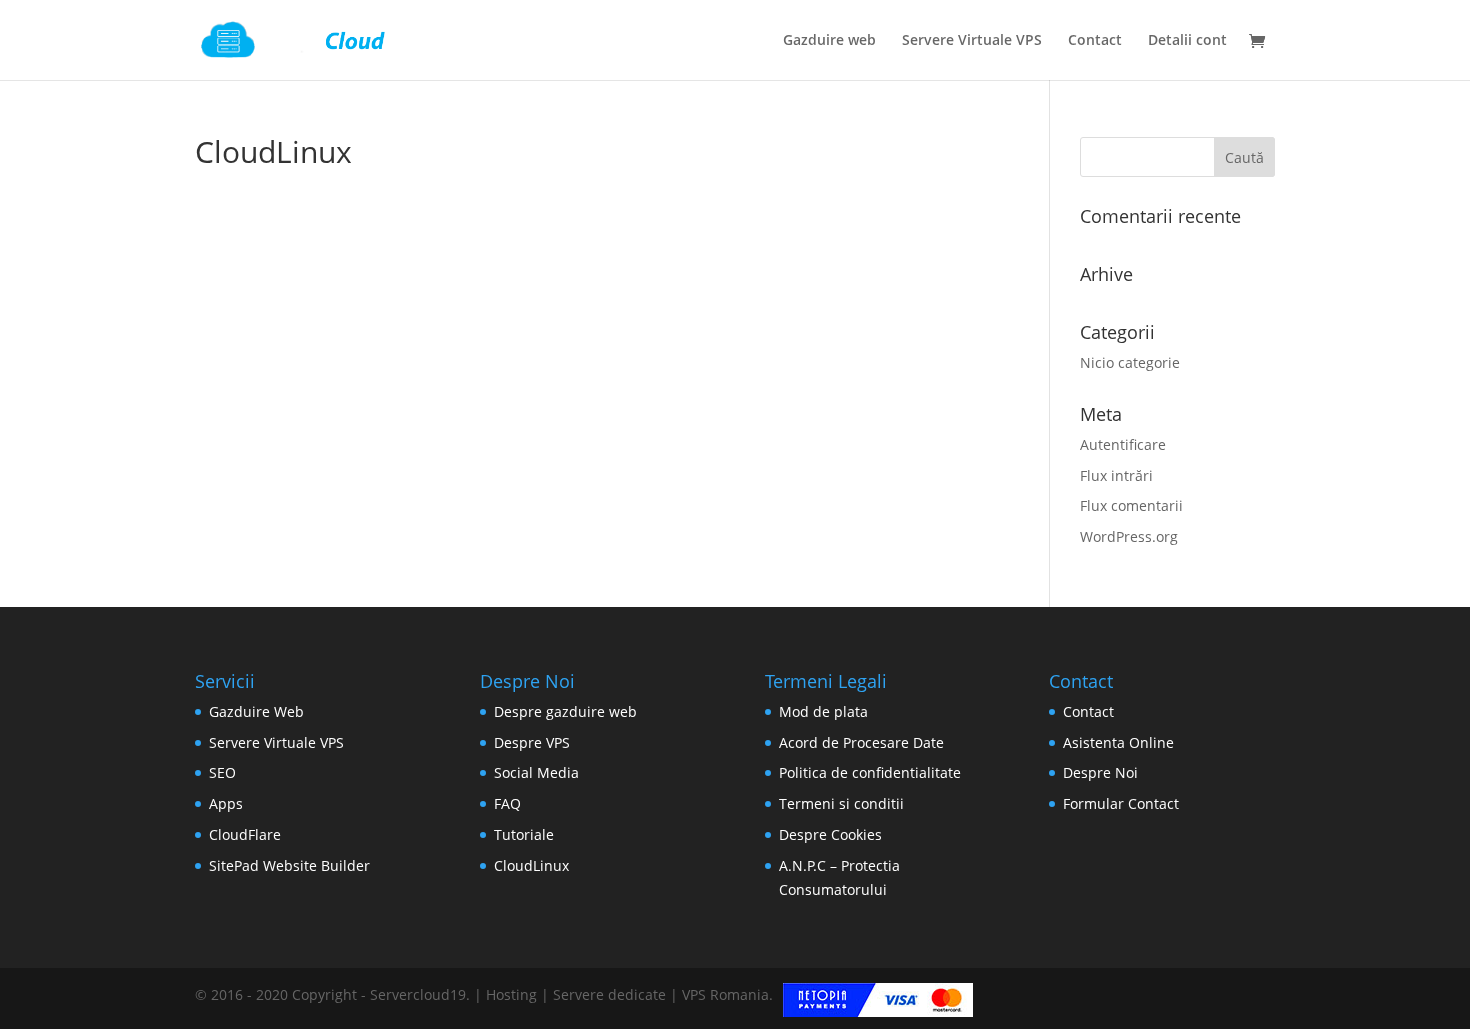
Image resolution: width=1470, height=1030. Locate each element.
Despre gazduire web (565, 711)
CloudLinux (531, 865)
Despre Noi (1100, 772)
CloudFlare (245, 834)
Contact (1095, 41)
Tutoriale (524, 834)
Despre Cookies (830, 834)
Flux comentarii (1131, 505)
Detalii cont (1187, 41)
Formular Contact (1121, 803)
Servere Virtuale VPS (972, 41)
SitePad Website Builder (289, 865)
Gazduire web (829, 41)
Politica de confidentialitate (870, 772)
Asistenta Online (1118, 742)
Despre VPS (532, 742)
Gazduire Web (256, 711)
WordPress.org (1129, 536)
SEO (222, 772)
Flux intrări (1116, 475)
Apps (226, 803)
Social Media (536, 772)
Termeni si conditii (841, 803)
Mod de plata (823, 711)
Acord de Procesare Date (861, 742)
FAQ (507, 803)
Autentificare (1123, 444)
